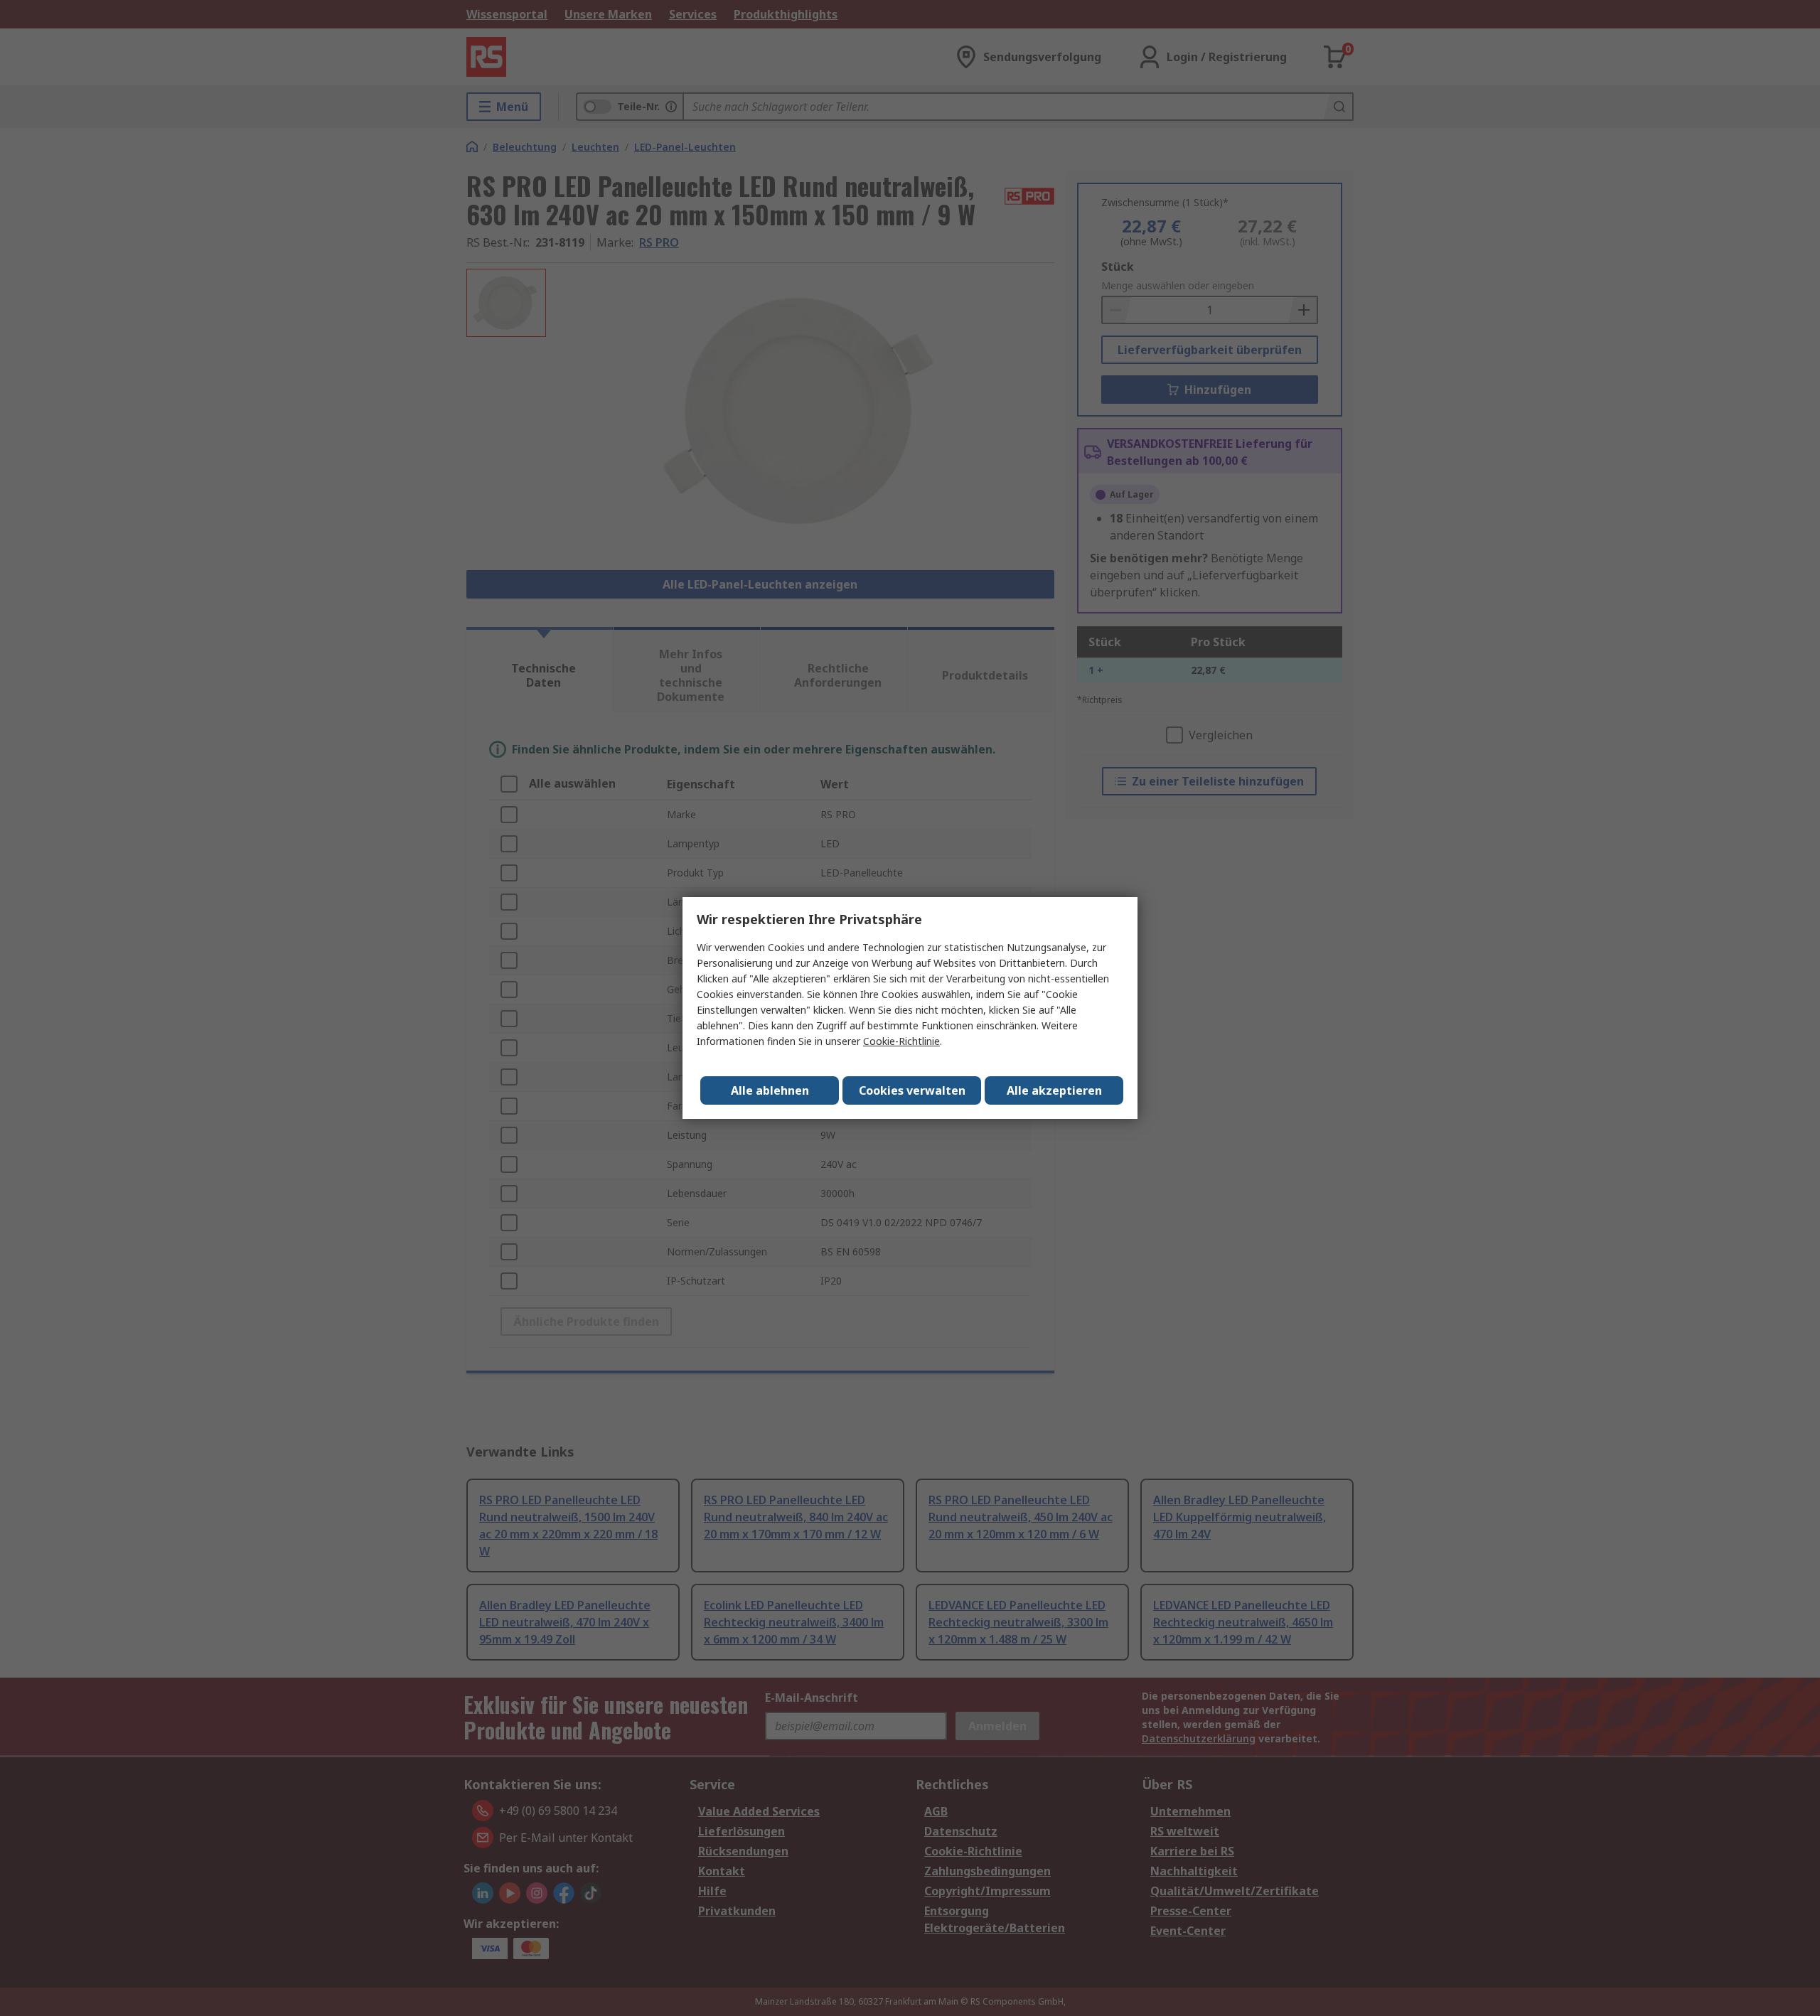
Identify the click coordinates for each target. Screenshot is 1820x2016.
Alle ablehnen (770, 1090)
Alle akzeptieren (1054, 1090)
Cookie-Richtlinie (901, 1041)
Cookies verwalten (912, 1090)
